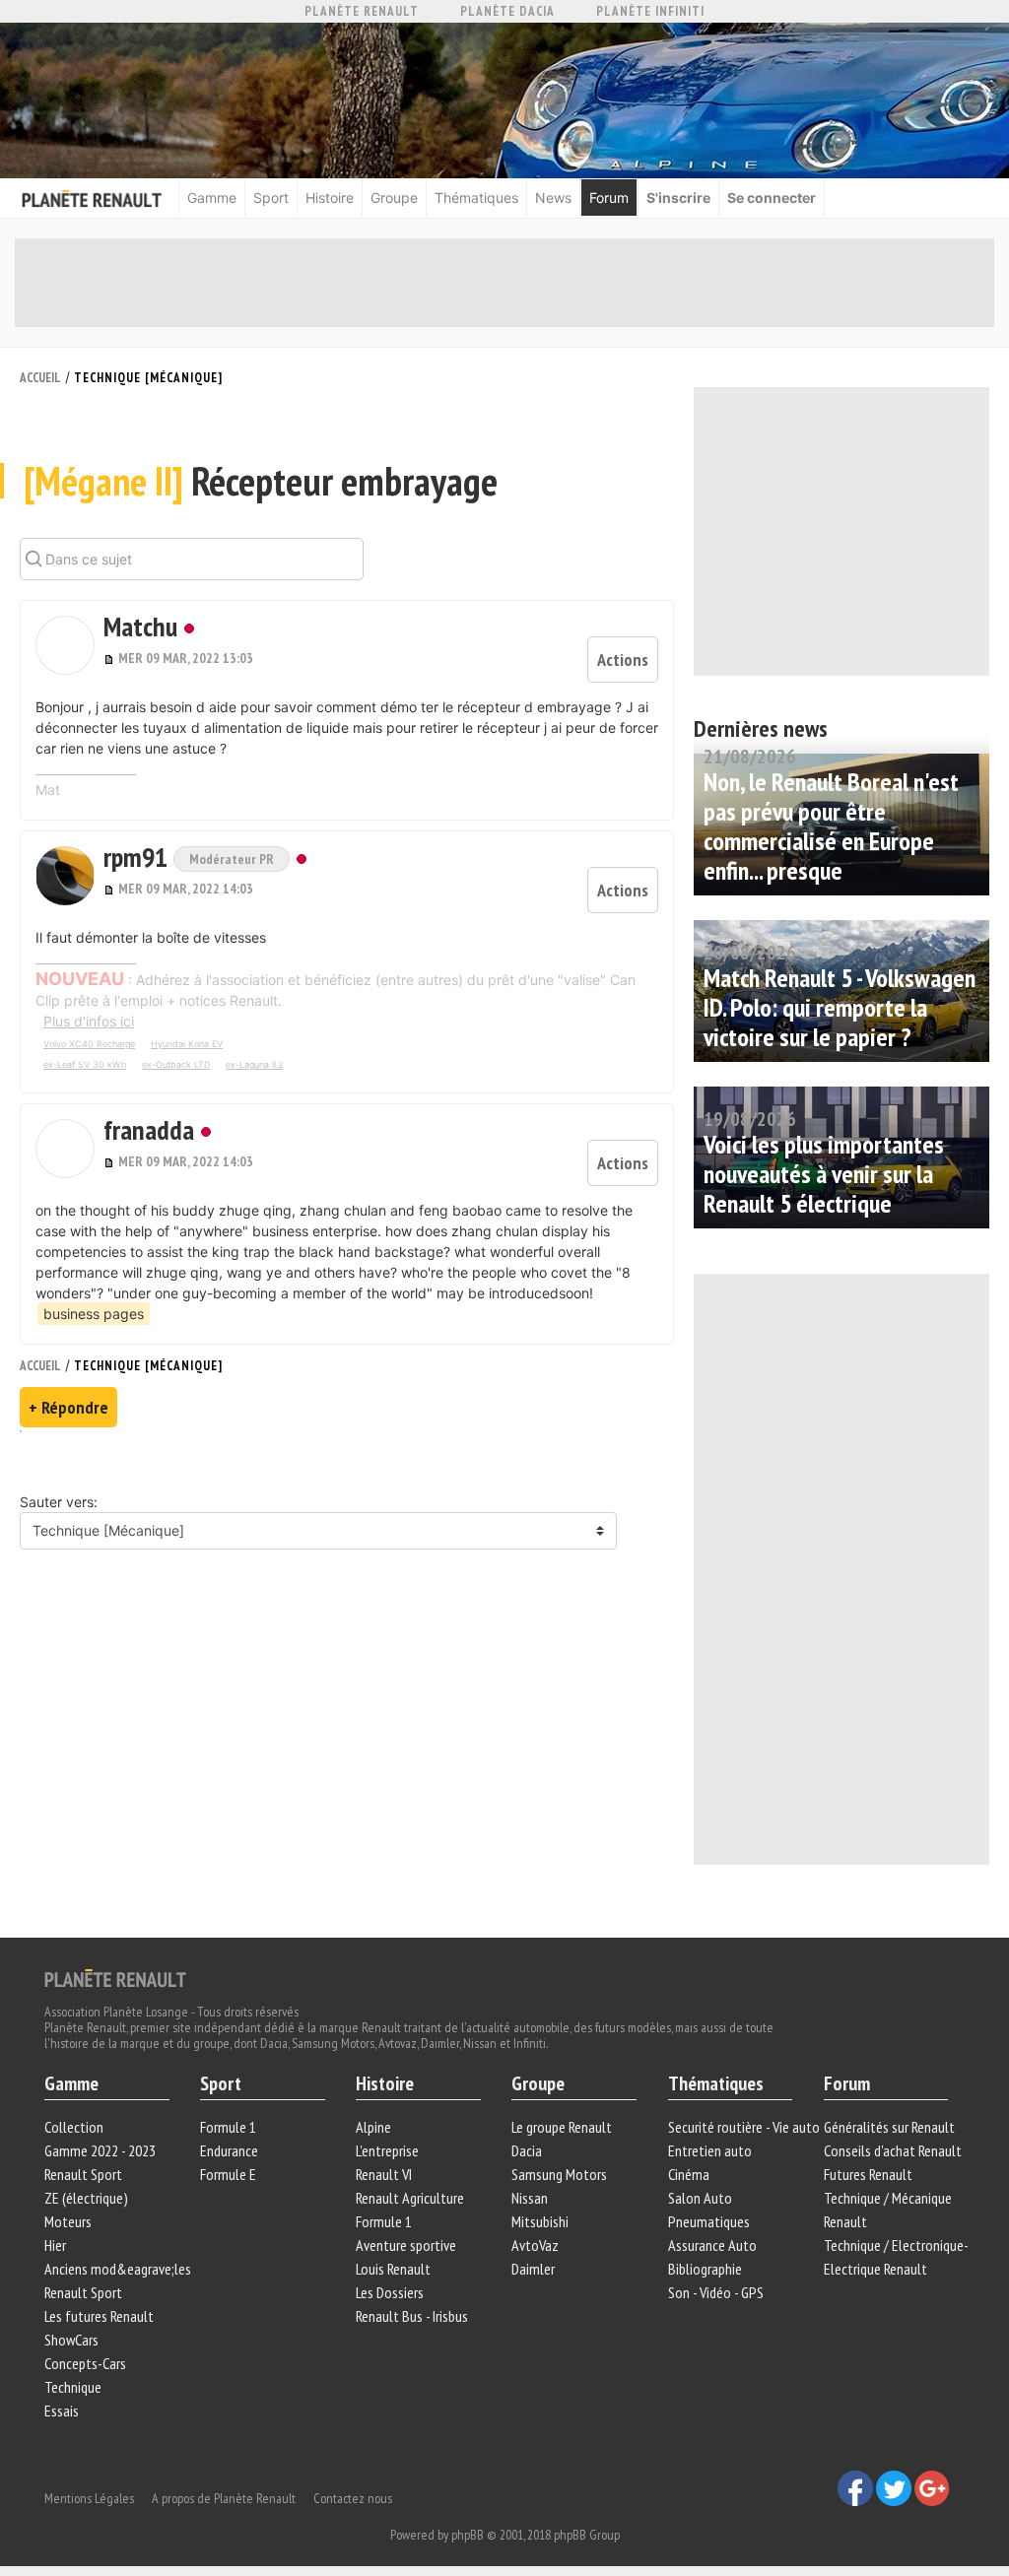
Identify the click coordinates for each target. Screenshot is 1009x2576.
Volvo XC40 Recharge (89, 1044)
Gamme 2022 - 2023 (100, 2150)
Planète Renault (362, 11)
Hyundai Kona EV (187, 1044)
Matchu (140, 626)
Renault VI (384, 2174)
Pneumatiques (709, 2221)
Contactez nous (353, 2498)
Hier (55, 2245)
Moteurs (68, 2221)
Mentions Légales (89, 2498)
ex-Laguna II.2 (254, 1064)
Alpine (373, 2127)
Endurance (229, 2150)
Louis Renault (393, 2269)
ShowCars (71, 2340)
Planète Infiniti (650, 11)
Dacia (527, 2150)
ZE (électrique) (86, 2198)
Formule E (228, 2174)
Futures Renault (868, 2174)
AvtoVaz (535, 2245)
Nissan (530, 2198)
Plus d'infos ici (89, 1021)
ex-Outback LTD (176, 1064)
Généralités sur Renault (889, 2127)
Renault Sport (83, 2174)
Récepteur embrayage (261, 481)
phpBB (468, 2535)
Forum (609, 198)
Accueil (40, 378)
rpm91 (138, 857)
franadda (149, 1129)
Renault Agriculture (410, 2198)
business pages (94, 1314)
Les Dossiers (390, 2292)
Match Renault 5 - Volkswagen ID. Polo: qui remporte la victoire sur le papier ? (840, 1007)
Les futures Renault (99, 2316)
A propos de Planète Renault (224, 2498)
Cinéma (689, 2174)
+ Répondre (68, 1407)
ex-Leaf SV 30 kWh (85, 1064)
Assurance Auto (712, 2245)
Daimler (533, 2269)
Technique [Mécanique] (148, 378)
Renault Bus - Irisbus (412, 2316)
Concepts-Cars (85, 2363)
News (553, 198)
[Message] (111, 658)
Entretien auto (710, 2150)
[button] (65, 645)
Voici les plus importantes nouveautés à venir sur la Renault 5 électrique (824, 1174)
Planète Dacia (507, 11)
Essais (62, 2411)
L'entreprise (387, 2150)
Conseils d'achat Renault (893, 2150)
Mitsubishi (540, 2221)
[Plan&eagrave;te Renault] (115, 1977)
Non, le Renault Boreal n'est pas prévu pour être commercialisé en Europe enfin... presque (831, 826)
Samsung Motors (559, 2174)
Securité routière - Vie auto (744, 2127)
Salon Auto (700, 2198)
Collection (74, 2127)
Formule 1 (228, 2127)
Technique (73, 2387)
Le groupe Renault (562, 2127)
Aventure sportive (406, 2245)
